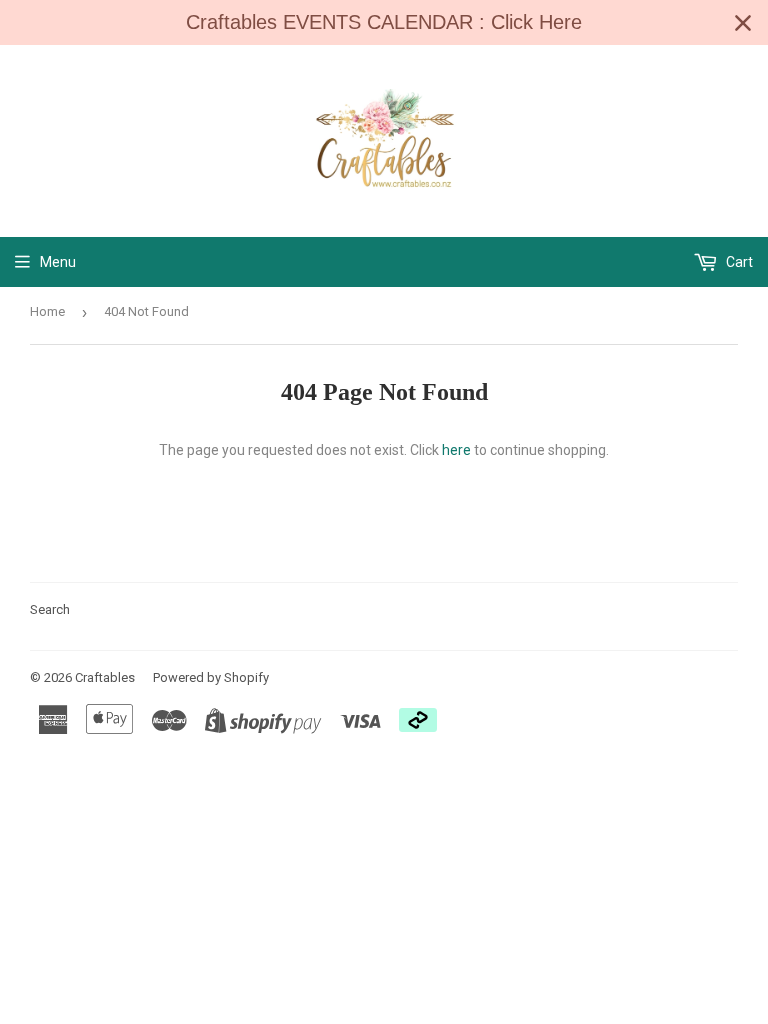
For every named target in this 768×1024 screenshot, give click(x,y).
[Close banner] (743, 23)
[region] (384, 22)
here (456, 450)
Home (47, 311)
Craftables (105, 677)
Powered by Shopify (211, 677)
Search (50, 609)
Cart (738, 262)
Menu (58, 262)
